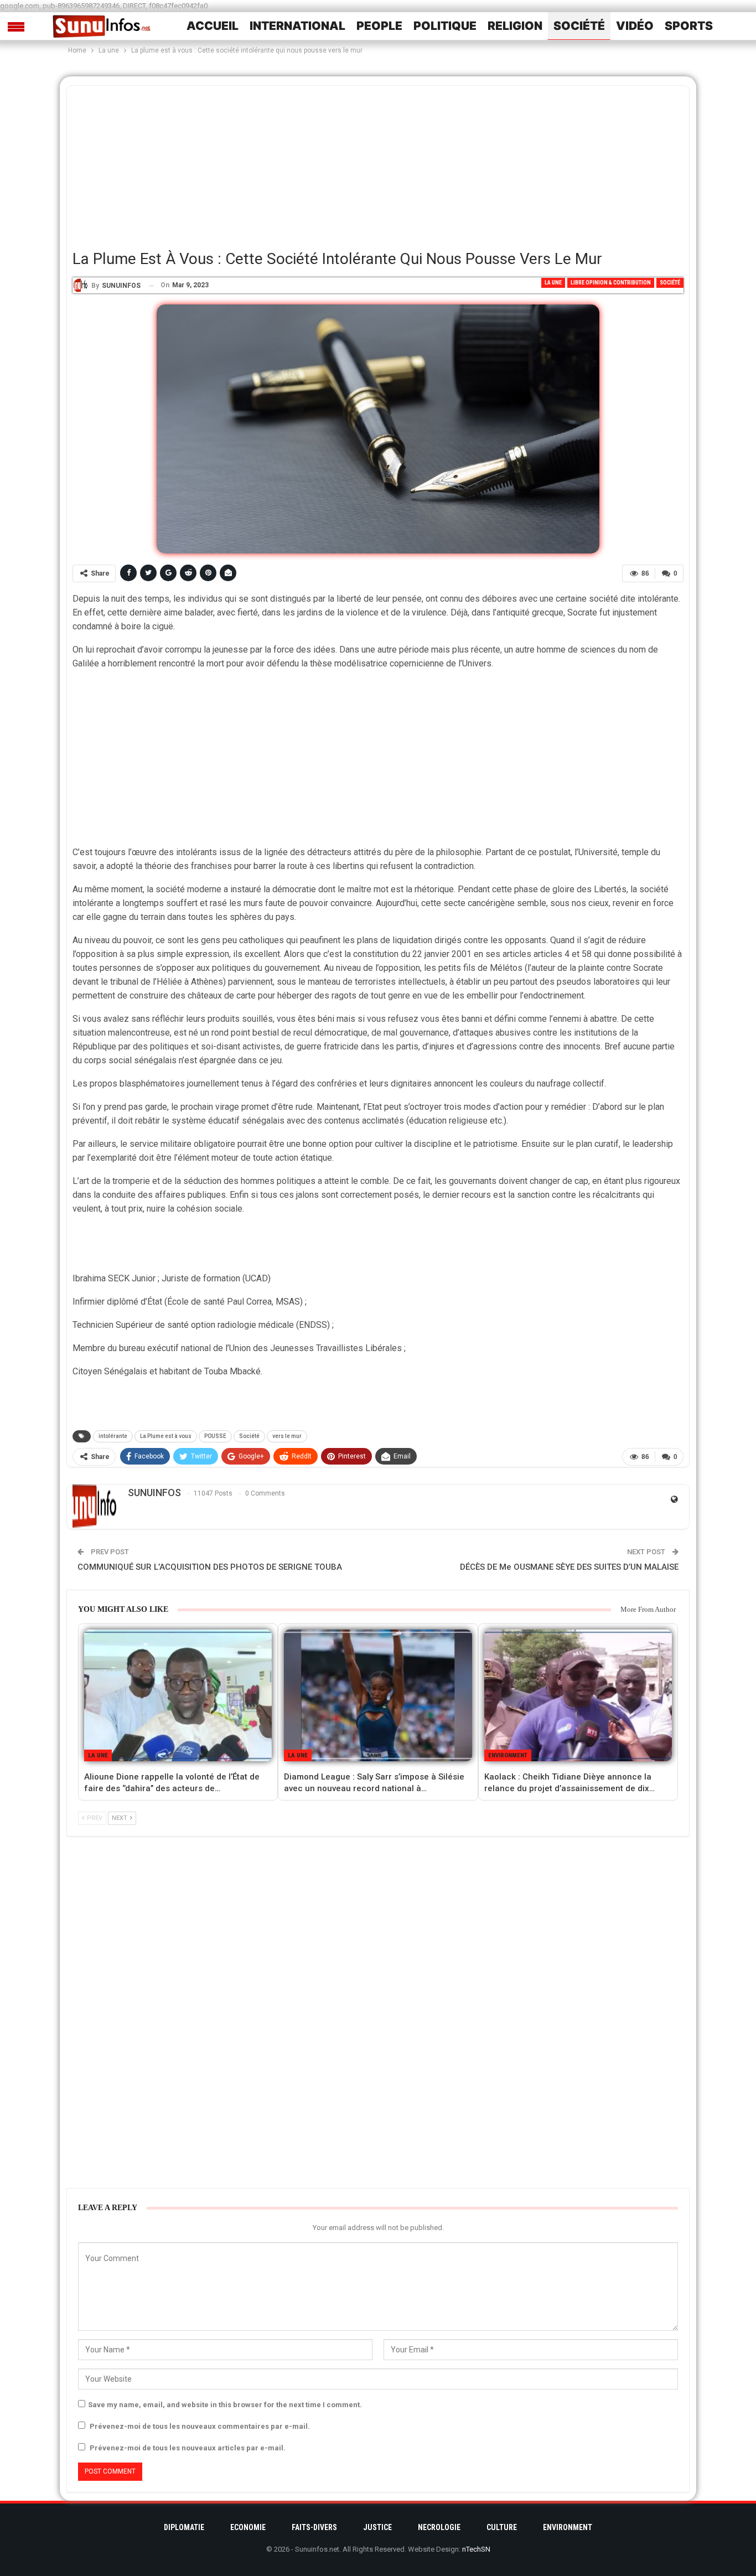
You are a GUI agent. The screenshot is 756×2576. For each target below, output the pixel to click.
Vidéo (635, 26)
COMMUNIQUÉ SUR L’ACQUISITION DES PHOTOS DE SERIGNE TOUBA (210, 1567)
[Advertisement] (378, 163)
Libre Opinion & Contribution (611, 283)
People (379, 26)
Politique (445, 26)
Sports (689, 26)
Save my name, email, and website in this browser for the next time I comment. (225, 2405)
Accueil (213, 26)
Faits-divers (314, 2527)
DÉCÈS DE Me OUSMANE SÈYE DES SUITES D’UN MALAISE (569, 1567)
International (297, 26)
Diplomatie (184, 2527)
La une (553, 283)
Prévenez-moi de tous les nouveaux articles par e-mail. (188, 2448)
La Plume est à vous (166, 1436)
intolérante (113, 1436)
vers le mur (287, 1436)
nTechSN (476, 2549)
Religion (515, 26)
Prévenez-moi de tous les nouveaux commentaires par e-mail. (200, 2426)
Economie (248, 2527)
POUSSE (215, 1436)
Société (579, 26)
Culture (502, 2527)
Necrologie (439, 2527)
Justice (377, 2527)
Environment (508, 1755)
